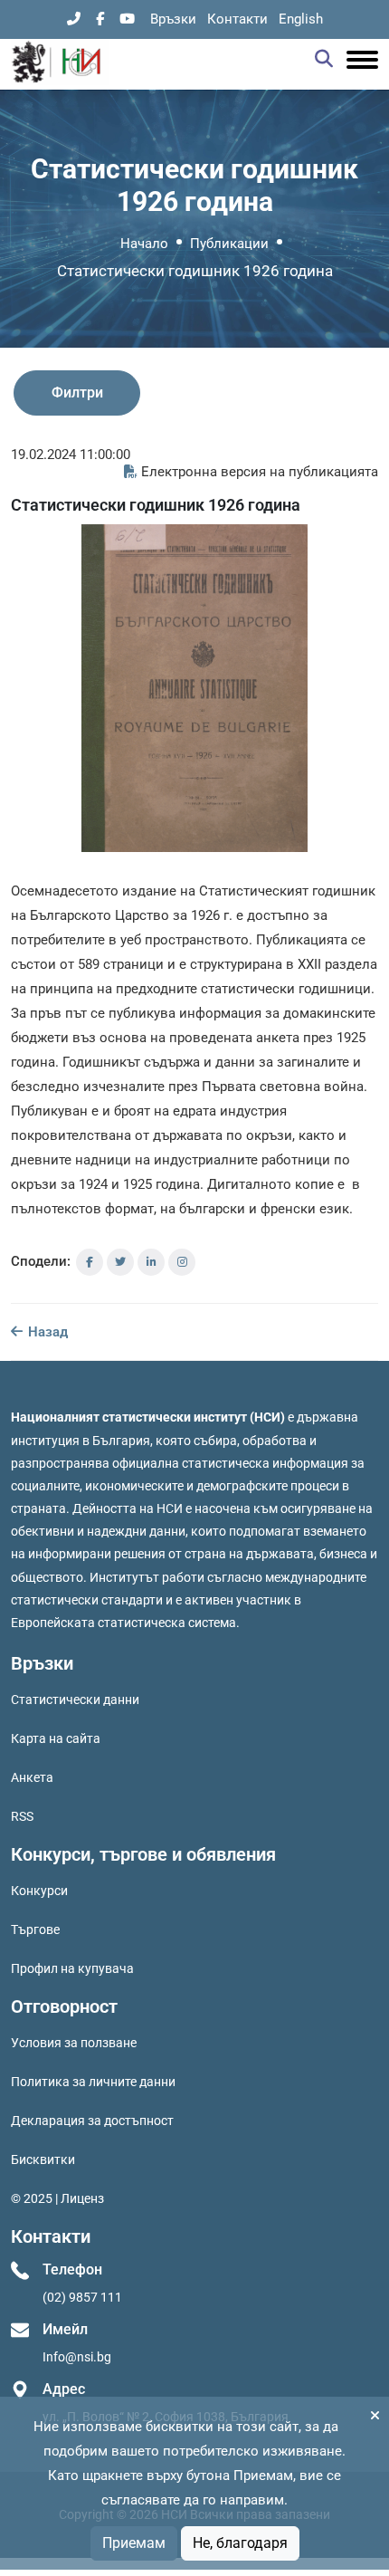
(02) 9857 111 (82, 2297)
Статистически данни (75, 1700)
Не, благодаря (240, 2543)
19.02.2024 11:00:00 (71, 455)
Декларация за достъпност (92, 2121)
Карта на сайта (56, 1738)
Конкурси (39, 1891)
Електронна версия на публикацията (260, 472)
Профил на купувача (72, 1968)
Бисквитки (43, 2159)
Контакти (237, 19)
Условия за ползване (74, 2043)
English (301, 19)
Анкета (32, 1777)
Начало (144, 244)
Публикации (229, 244)
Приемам (134, 2543)
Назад (46, 1332)
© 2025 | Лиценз (57, 2198)
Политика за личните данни (93, 2082)
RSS (22, 1816)
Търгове (35, 1930)
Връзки (173, 19)
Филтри (77, 393)
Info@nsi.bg (77, 2357)
